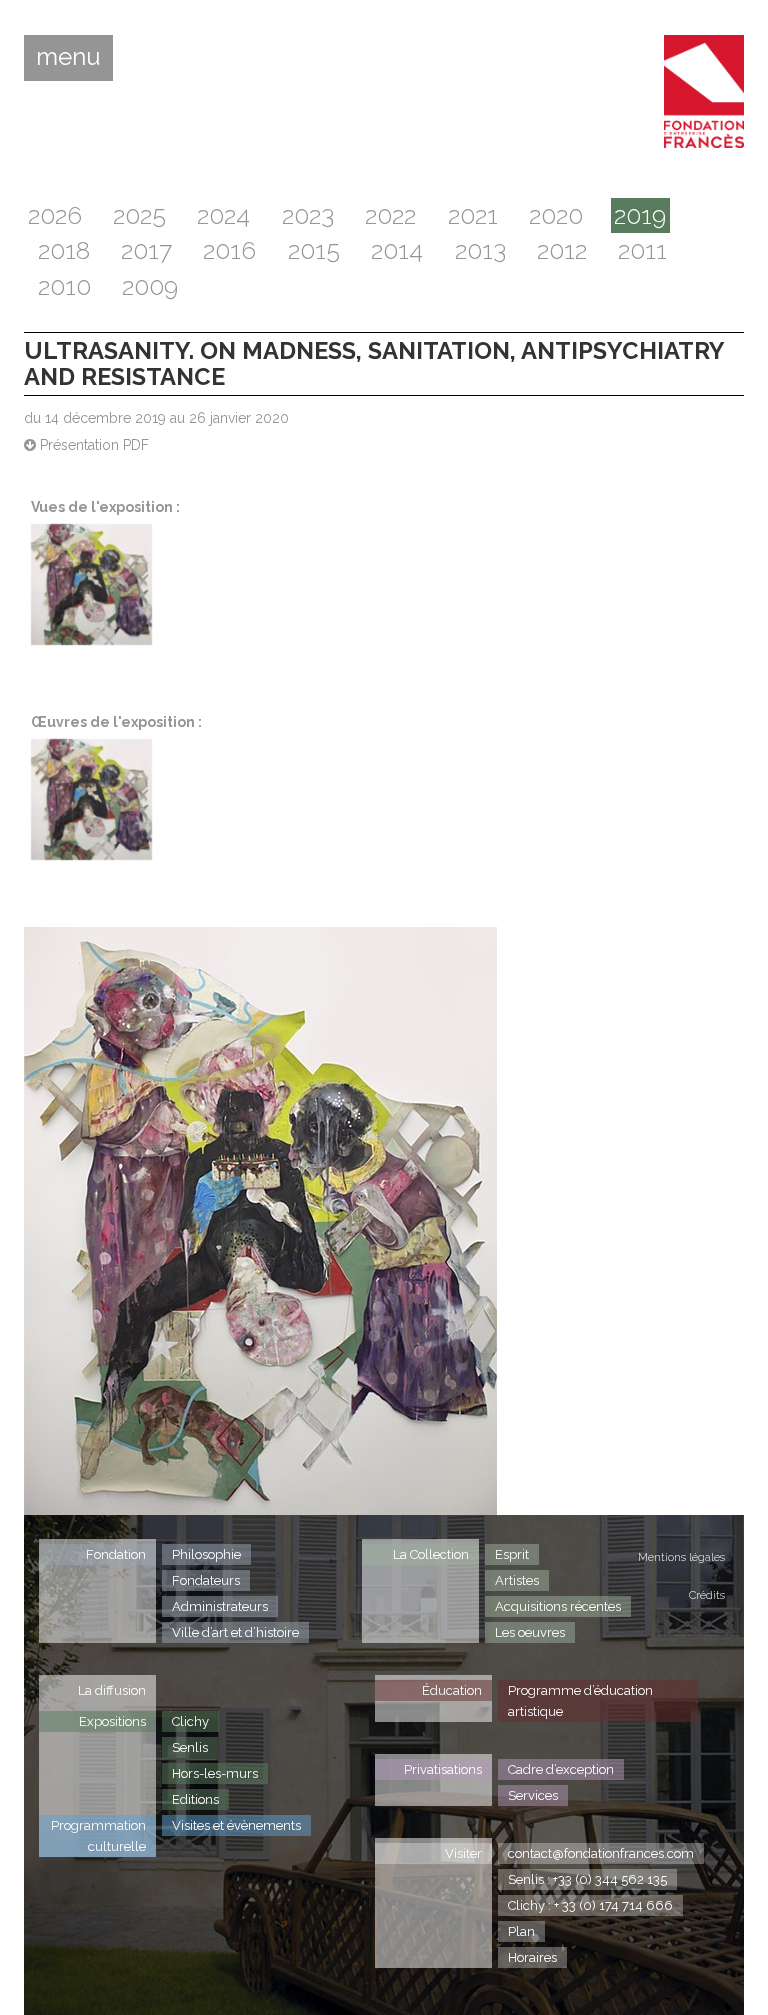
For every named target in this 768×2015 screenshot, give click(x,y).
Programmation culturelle (98, 1836)
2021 (473, 215)
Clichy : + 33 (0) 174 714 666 (590, 1905)
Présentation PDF (92, 445)
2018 (64, 250)
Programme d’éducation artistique (580, 1701)
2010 (64, 286)
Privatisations (443, 1769)
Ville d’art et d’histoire (235, 1632)
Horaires (532, 1957)
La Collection (431, 1554)
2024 (223, 215)
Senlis (190, 1747)
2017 (146, 250)
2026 (55, 215)
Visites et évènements (236, 1825)
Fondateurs (206, 1580)
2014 (397, 250)
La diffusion (112, 1690)
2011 (642, 250)
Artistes (517, 1580)
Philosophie (206, 1554)
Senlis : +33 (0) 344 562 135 (587, 1879)
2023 (308, 215)
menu (68, 57)
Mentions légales (681, 1557)
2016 (229, 250)
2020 (556, 215)
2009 (150, 286)
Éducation (452, 1690)
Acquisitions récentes (558, 1606)
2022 (390, 215)
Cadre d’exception (561, 1769)
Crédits (707, 1595)
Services (533, 1795)
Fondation (116, 1554)
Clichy (190, 1721)
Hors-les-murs (215, 1773)
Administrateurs (220, 1606)
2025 (139, 215)
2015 (314, 250)
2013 (480, 250)
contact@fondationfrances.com (601, 1853)
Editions (195, 1799)
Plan (521, 1931)
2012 (562, 250)
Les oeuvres (530, 1632)
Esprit (512, 1554)
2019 (640, 215)
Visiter (463, 1853)
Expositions (112, 1721)
